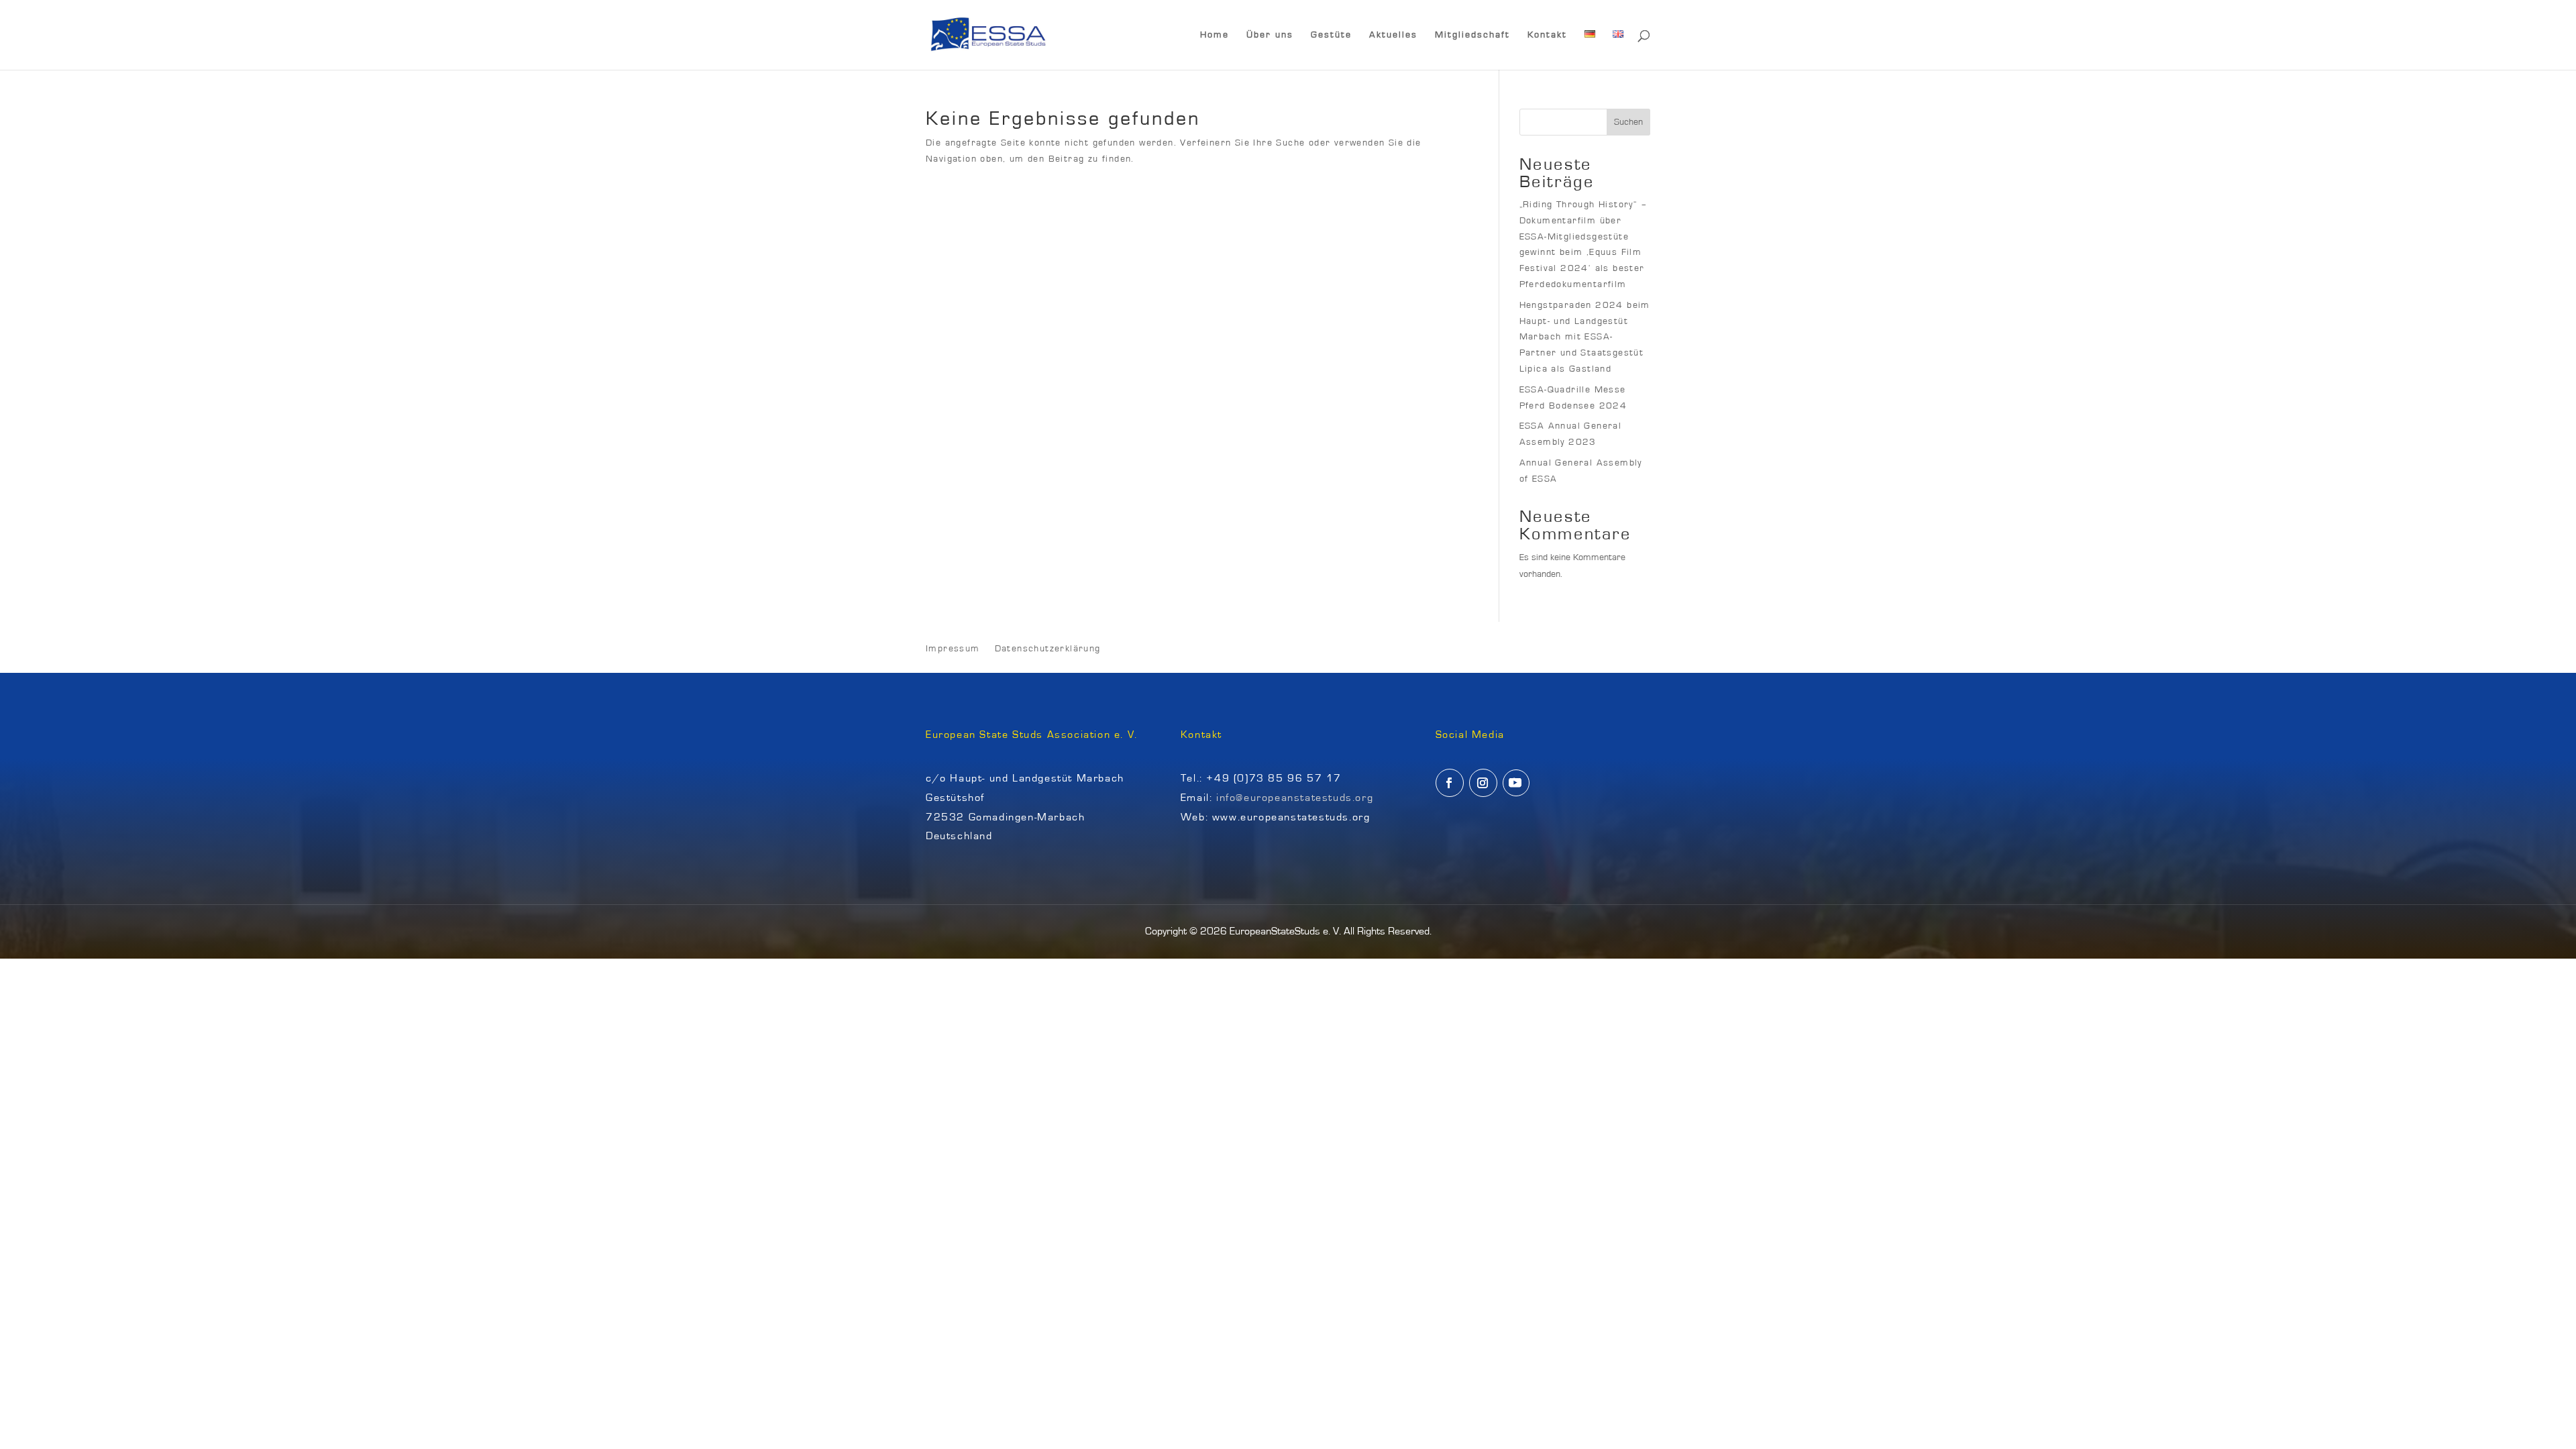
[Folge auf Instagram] (1483, 783)
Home (1215, 35)
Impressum (953, 649)
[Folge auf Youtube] (1516, 783)
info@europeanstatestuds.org (1295, 798)
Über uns (1270, 35)
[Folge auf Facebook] (1450, 783)
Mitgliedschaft (1472, 35)
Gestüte (1331, 35)
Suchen (1628, 122)
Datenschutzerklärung (1048, 649)
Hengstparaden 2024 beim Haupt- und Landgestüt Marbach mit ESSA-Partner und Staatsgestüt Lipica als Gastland (1585, 337)
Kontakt (1547, 35)
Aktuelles (1393, 35)
